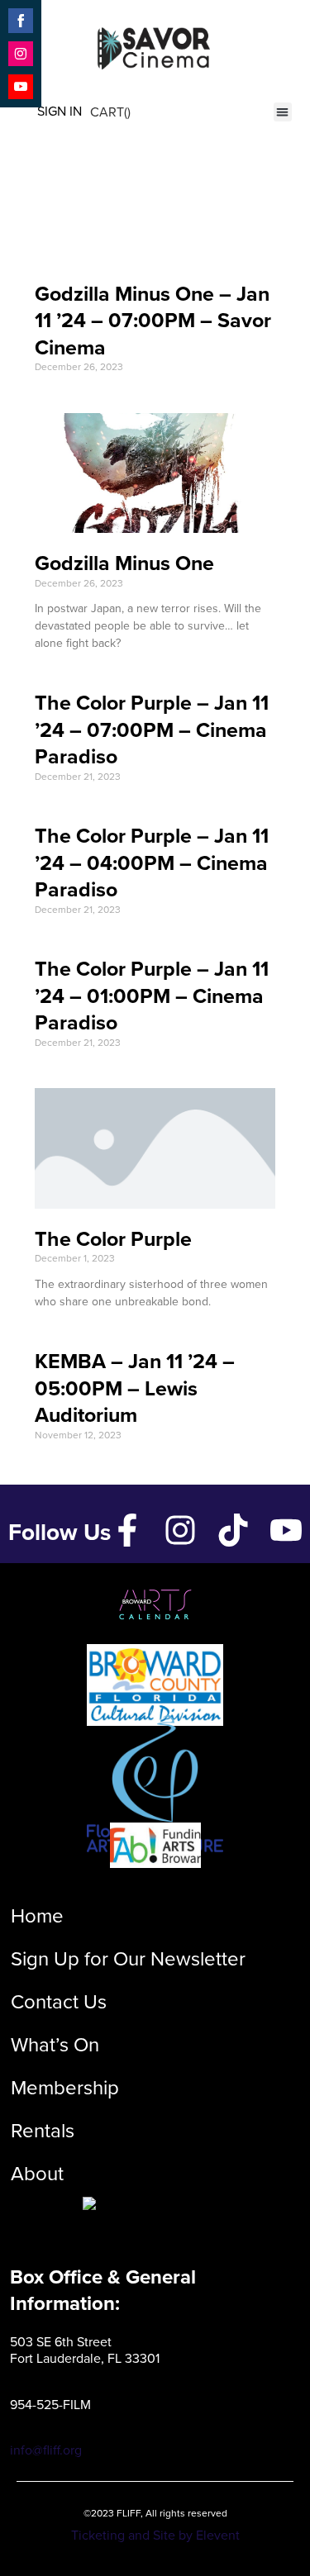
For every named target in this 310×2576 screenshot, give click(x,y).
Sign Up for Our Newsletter (128, 1958)
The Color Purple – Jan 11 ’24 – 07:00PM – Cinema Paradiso (152, 729)
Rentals (43, 2130)
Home (37, 1915)
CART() (110, 112)
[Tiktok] (233, 1530)
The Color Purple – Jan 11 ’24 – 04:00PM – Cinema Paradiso (152, 862)
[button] (283, 112)
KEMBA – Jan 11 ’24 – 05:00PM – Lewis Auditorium (135, 1388)
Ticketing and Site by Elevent (155, 2535)
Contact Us (59, 2001)
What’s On (55, 2044)
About (37, 2173)
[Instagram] (180, 1530)
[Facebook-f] (127, 1530)
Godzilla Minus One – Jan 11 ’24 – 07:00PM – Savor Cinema (153, 320)
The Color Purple (113, 1238)
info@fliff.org (46, 2450)
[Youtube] (286, 1530)
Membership (65, 2087)
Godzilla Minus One (124, 563)
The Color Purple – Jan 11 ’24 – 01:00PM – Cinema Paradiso (152, 995)
